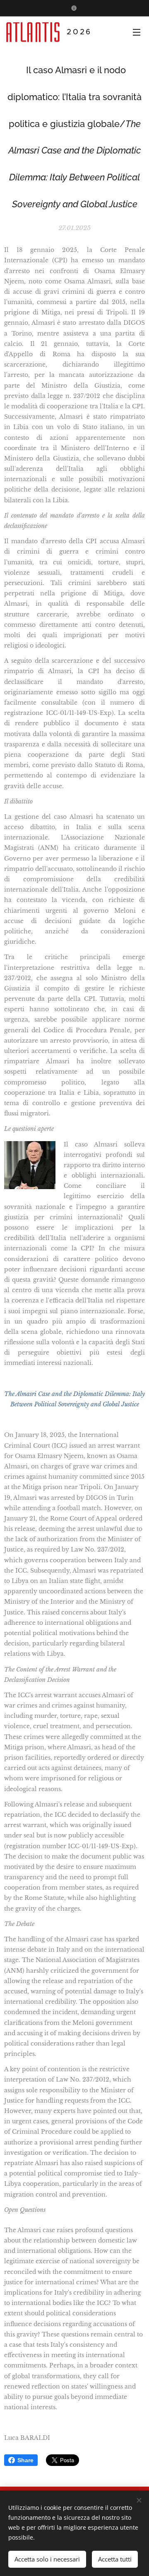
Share (25, 2460)
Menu (137, 32)
